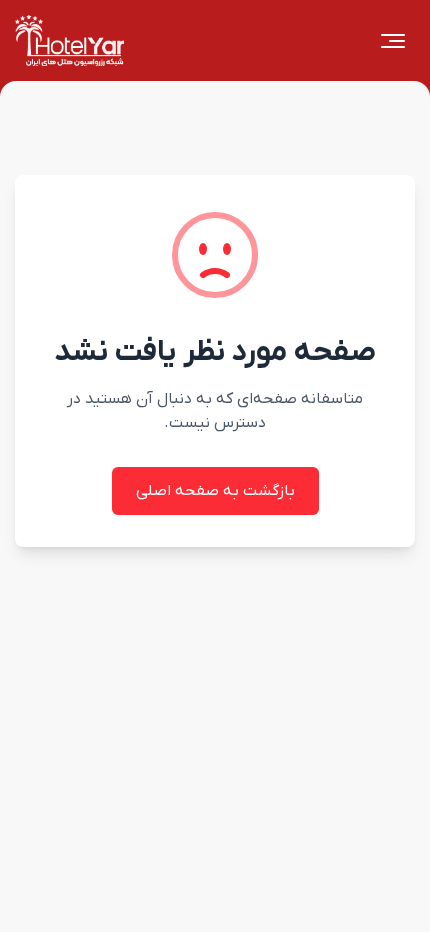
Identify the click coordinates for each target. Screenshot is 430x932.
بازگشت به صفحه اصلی (215, 491)
